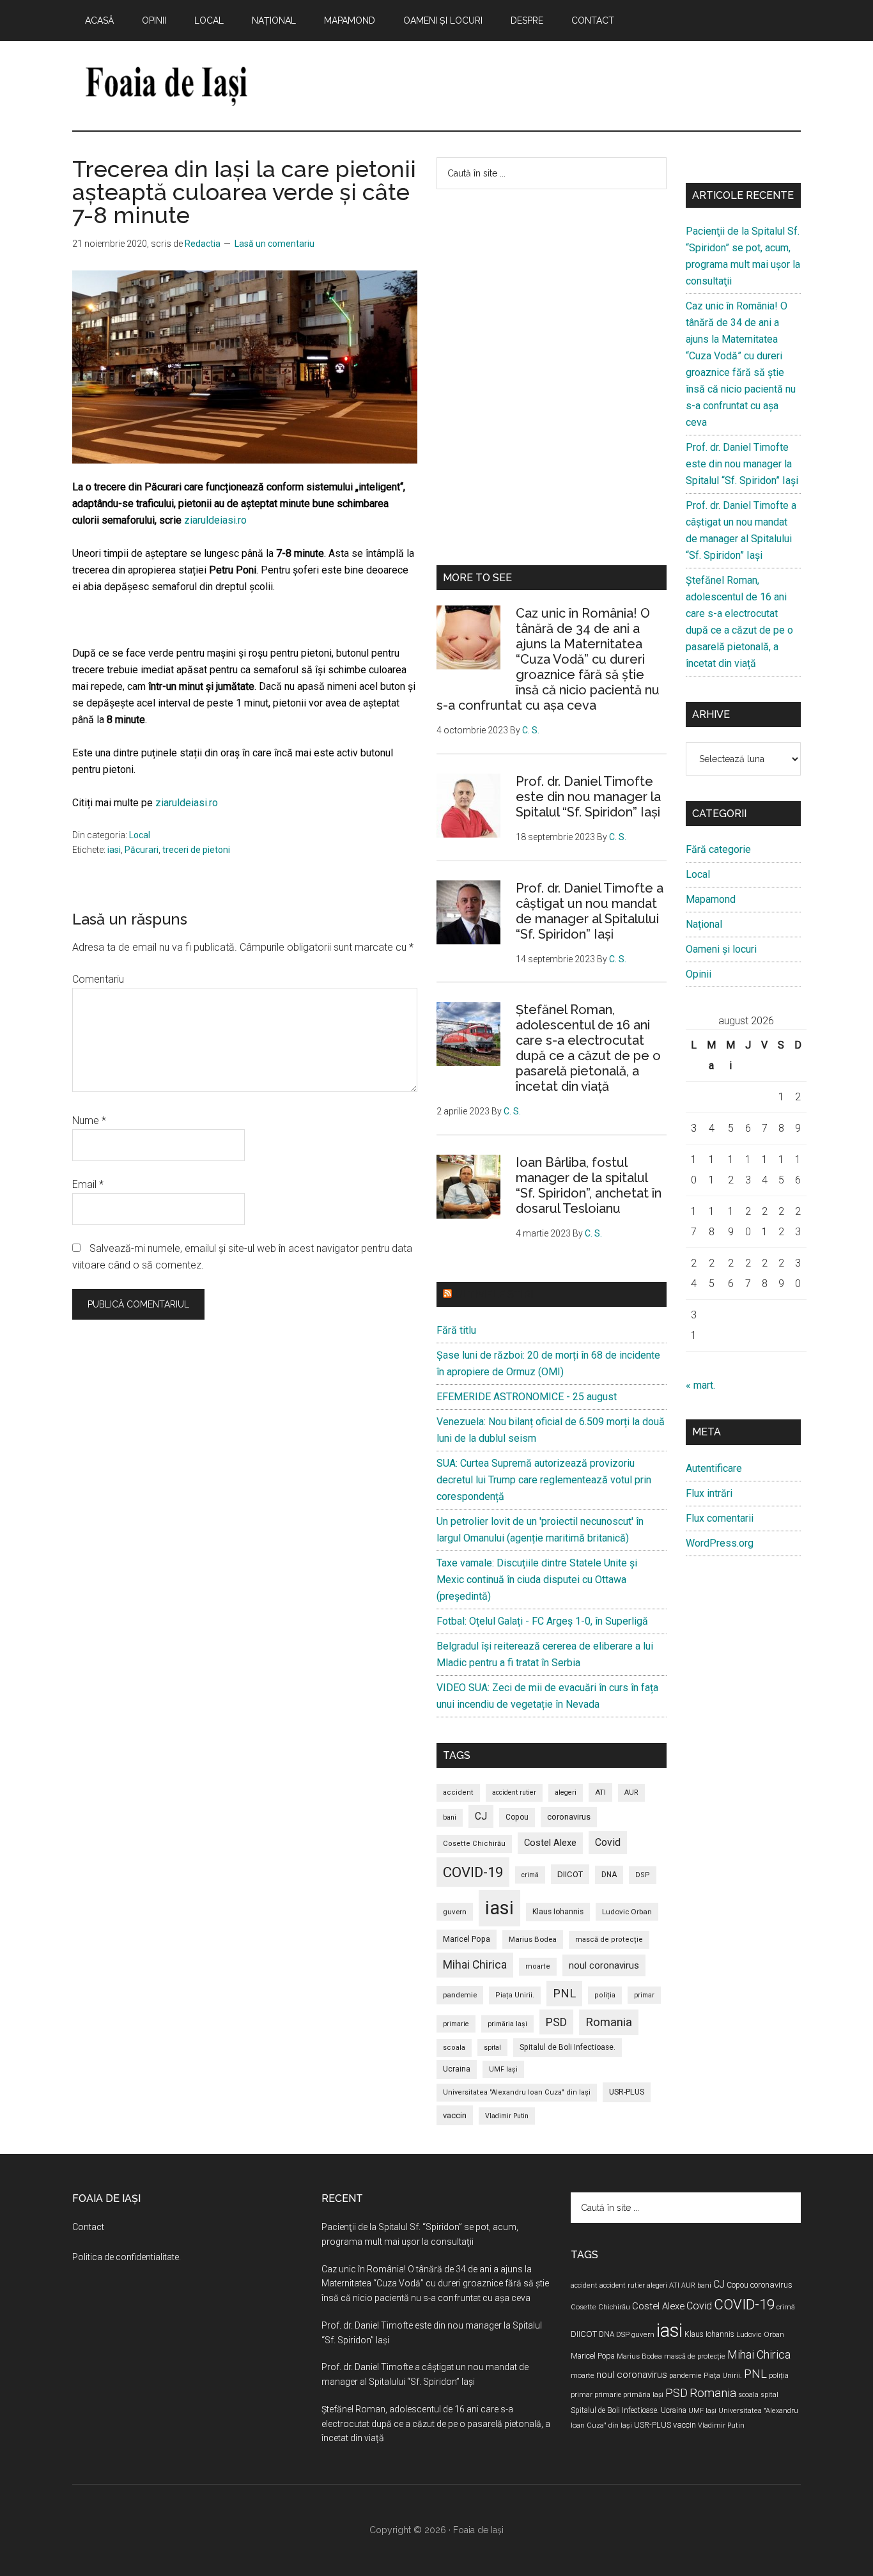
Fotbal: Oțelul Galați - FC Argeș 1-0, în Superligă (542, 1621)
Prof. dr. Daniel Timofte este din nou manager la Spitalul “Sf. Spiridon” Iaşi (588, 797)
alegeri (566, 1792)
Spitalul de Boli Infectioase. (568, 2047)
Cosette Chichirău (474, 1844)
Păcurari (142, 850)
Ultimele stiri (494, 1294)
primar (644, 1995)
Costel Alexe (550, 1843)
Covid (608, 1842)
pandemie (460, 1995)
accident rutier (514, 1792)
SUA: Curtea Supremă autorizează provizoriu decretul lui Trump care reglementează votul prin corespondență (544, 1480)
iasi (114, 850)
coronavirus (569, 1817)
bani (450, 1817)
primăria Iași (507, 2024)
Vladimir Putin (507, 2116)
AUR (631, 1792)
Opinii (699, 974)
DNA (609, 1875)
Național (704, 924)
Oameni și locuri (721, 949)
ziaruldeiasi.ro (215, 520)
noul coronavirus (604, 1965)
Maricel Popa (467, 1939)
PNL (564, 1993)
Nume (89, 1120)
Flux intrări (709, 1493)
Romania (609, 2022)
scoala (454, 2048)
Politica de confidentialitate (126, 2257)
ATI (600, 1792)
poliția (605, 1995)
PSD (556, 2022)
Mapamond (711, 899)
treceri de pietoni (196, 850)
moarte (538, 1966)
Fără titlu (456, 1330)
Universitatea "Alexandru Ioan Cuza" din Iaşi (517, 2092)
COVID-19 (473, 1872)
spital (492, 2048)
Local (140, 835)
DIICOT (570, 1874)
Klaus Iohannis (558, 1912)
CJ (481, 1816)
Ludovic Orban (627, 1912)
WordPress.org (720, 1543)
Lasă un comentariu (274, 244)
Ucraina (457, 2069)
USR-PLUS (627, 2092)
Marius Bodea (533, 1939)
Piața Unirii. (515, 1995)
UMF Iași (503, 2069)
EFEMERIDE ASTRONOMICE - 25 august (527, 1397)
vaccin (455, 2115)
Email (88, 1184)
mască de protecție (609, 1940)
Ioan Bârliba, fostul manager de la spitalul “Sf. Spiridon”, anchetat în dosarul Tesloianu (589, 1185)
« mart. (700, 1385)
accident (458, 1792)
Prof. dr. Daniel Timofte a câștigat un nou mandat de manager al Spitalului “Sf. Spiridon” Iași (590, 911)
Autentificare (714, 1468)
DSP (643, 1875)
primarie (456, 2024)
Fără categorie (718, 849)
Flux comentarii (720, 1518)
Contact (88, 2227)
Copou (517, 1817)
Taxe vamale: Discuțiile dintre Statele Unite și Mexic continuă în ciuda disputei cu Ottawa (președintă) (537, 1580)
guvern (455, 1912)
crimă (530, 1875)
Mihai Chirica (475, 1965)
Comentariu (98, 979)
